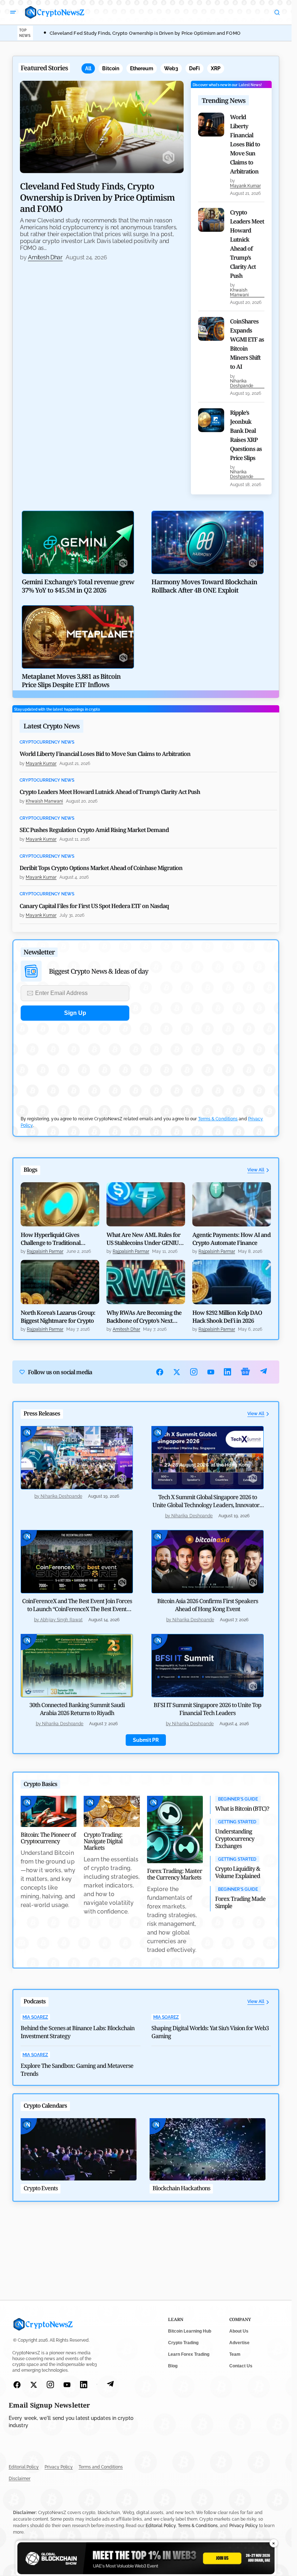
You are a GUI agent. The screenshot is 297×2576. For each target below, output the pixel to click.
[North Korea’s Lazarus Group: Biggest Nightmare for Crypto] (60, 1282)
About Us (239, 2331)
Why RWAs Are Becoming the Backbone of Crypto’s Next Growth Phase (144, 1317)
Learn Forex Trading (189, 2354)
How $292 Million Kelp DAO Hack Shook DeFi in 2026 (227, 1317)
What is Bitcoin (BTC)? (242, 1808)
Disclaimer (20, 2479)
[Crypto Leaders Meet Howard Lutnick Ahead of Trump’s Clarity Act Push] (211, 220)
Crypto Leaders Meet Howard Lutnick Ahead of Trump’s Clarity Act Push (247, 244)
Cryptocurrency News (47, 742)
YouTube (211, 1372)
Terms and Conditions (101, 2467)
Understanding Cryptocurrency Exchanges (235, 1839)
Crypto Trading (183, 2343)
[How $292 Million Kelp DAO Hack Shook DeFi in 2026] (232, 1282)
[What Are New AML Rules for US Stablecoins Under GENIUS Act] (146, 1204)
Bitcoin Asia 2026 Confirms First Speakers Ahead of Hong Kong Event (208, 1605)
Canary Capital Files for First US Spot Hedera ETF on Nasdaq (94, 906)
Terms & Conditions (218, 1119)
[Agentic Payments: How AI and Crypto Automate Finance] (232, 1204)
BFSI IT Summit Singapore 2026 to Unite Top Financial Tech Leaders (207, 1709)
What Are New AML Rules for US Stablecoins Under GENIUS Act (144, 1239)
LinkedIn (228, 1372)
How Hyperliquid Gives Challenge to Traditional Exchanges (51, 1239)
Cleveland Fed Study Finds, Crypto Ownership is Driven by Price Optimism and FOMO (145, 33)
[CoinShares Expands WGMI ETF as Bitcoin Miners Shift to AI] (211, 329)
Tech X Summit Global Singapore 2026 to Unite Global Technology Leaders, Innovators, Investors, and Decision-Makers (208, 1505)
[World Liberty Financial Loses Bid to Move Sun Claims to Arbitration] (211, 125)
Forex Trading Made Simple (240, 1902)
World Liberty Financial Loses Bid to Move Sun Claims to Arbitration (245, 144)
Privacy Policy (59, 2467)
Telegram (263, 1372)
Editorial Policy (24, 2467)
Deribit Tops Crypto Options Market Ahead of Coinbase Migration (101, 868)
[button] (13, 12)
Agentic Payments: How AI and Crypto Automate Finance (231, 1239)
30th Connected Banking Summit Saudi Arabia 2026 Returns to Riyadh (77, 1709)
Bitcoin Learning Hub (190, 2331)
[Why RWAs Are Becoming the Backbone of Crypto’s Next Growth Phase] (146, 1282)
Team (235, 2354)
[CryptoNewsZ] (55, 12)
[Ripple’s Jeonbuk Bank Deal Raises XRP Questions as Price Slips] (211, 420)
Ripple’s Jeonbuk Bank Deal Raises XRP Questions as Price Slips (246, 435)
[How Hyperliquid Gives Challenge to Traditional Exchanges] (60, 1204)
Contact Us (241, 2366)
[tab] (88, 68)
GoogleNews (246, 1372)
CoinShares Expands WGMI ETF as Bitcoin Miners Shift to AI (247, 344)
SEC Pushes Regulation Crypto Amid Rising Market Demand (94, 830)
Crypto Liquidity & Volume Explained (238, 1872)
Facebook (160, 1372)
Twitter (177, 1372)
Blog (173, 2366)
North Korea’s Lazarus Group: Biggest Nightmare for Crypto (58, 1317)
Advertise (239, 2343)
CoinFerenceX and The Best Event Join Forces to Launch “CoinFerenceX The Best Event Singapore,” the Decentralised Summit (77, 1609)
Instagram (194, 1372)
